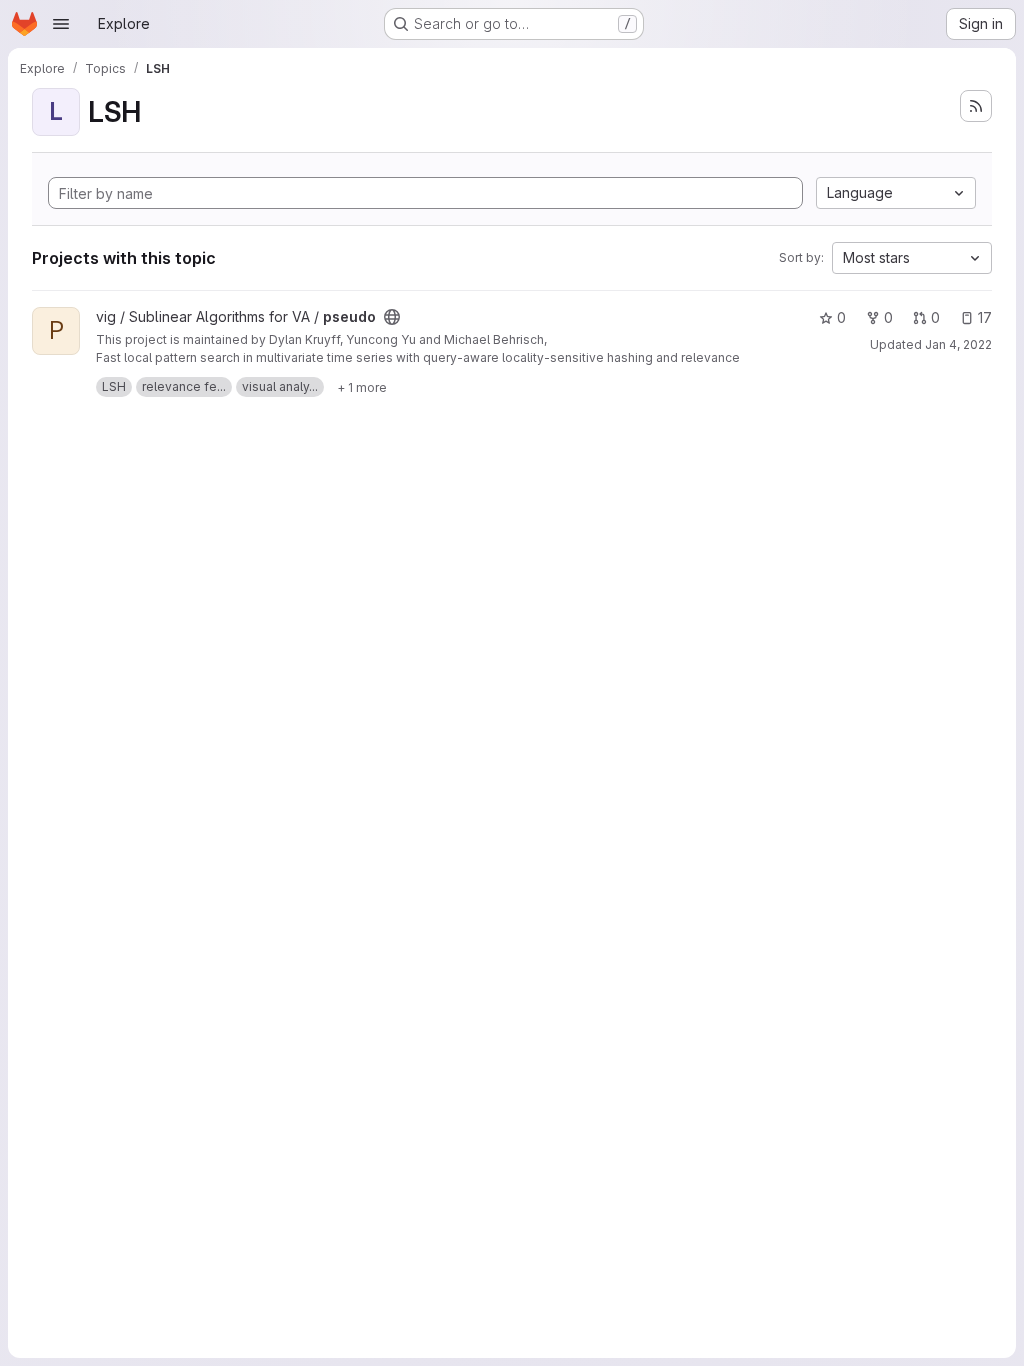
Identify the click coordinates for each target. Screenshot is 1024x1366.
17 (985, 317)
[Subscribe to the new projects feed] (976, 106)
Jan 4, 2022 (958, 344)
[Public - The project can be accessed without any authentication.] (392, 317)
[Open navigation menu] (61, 24)
